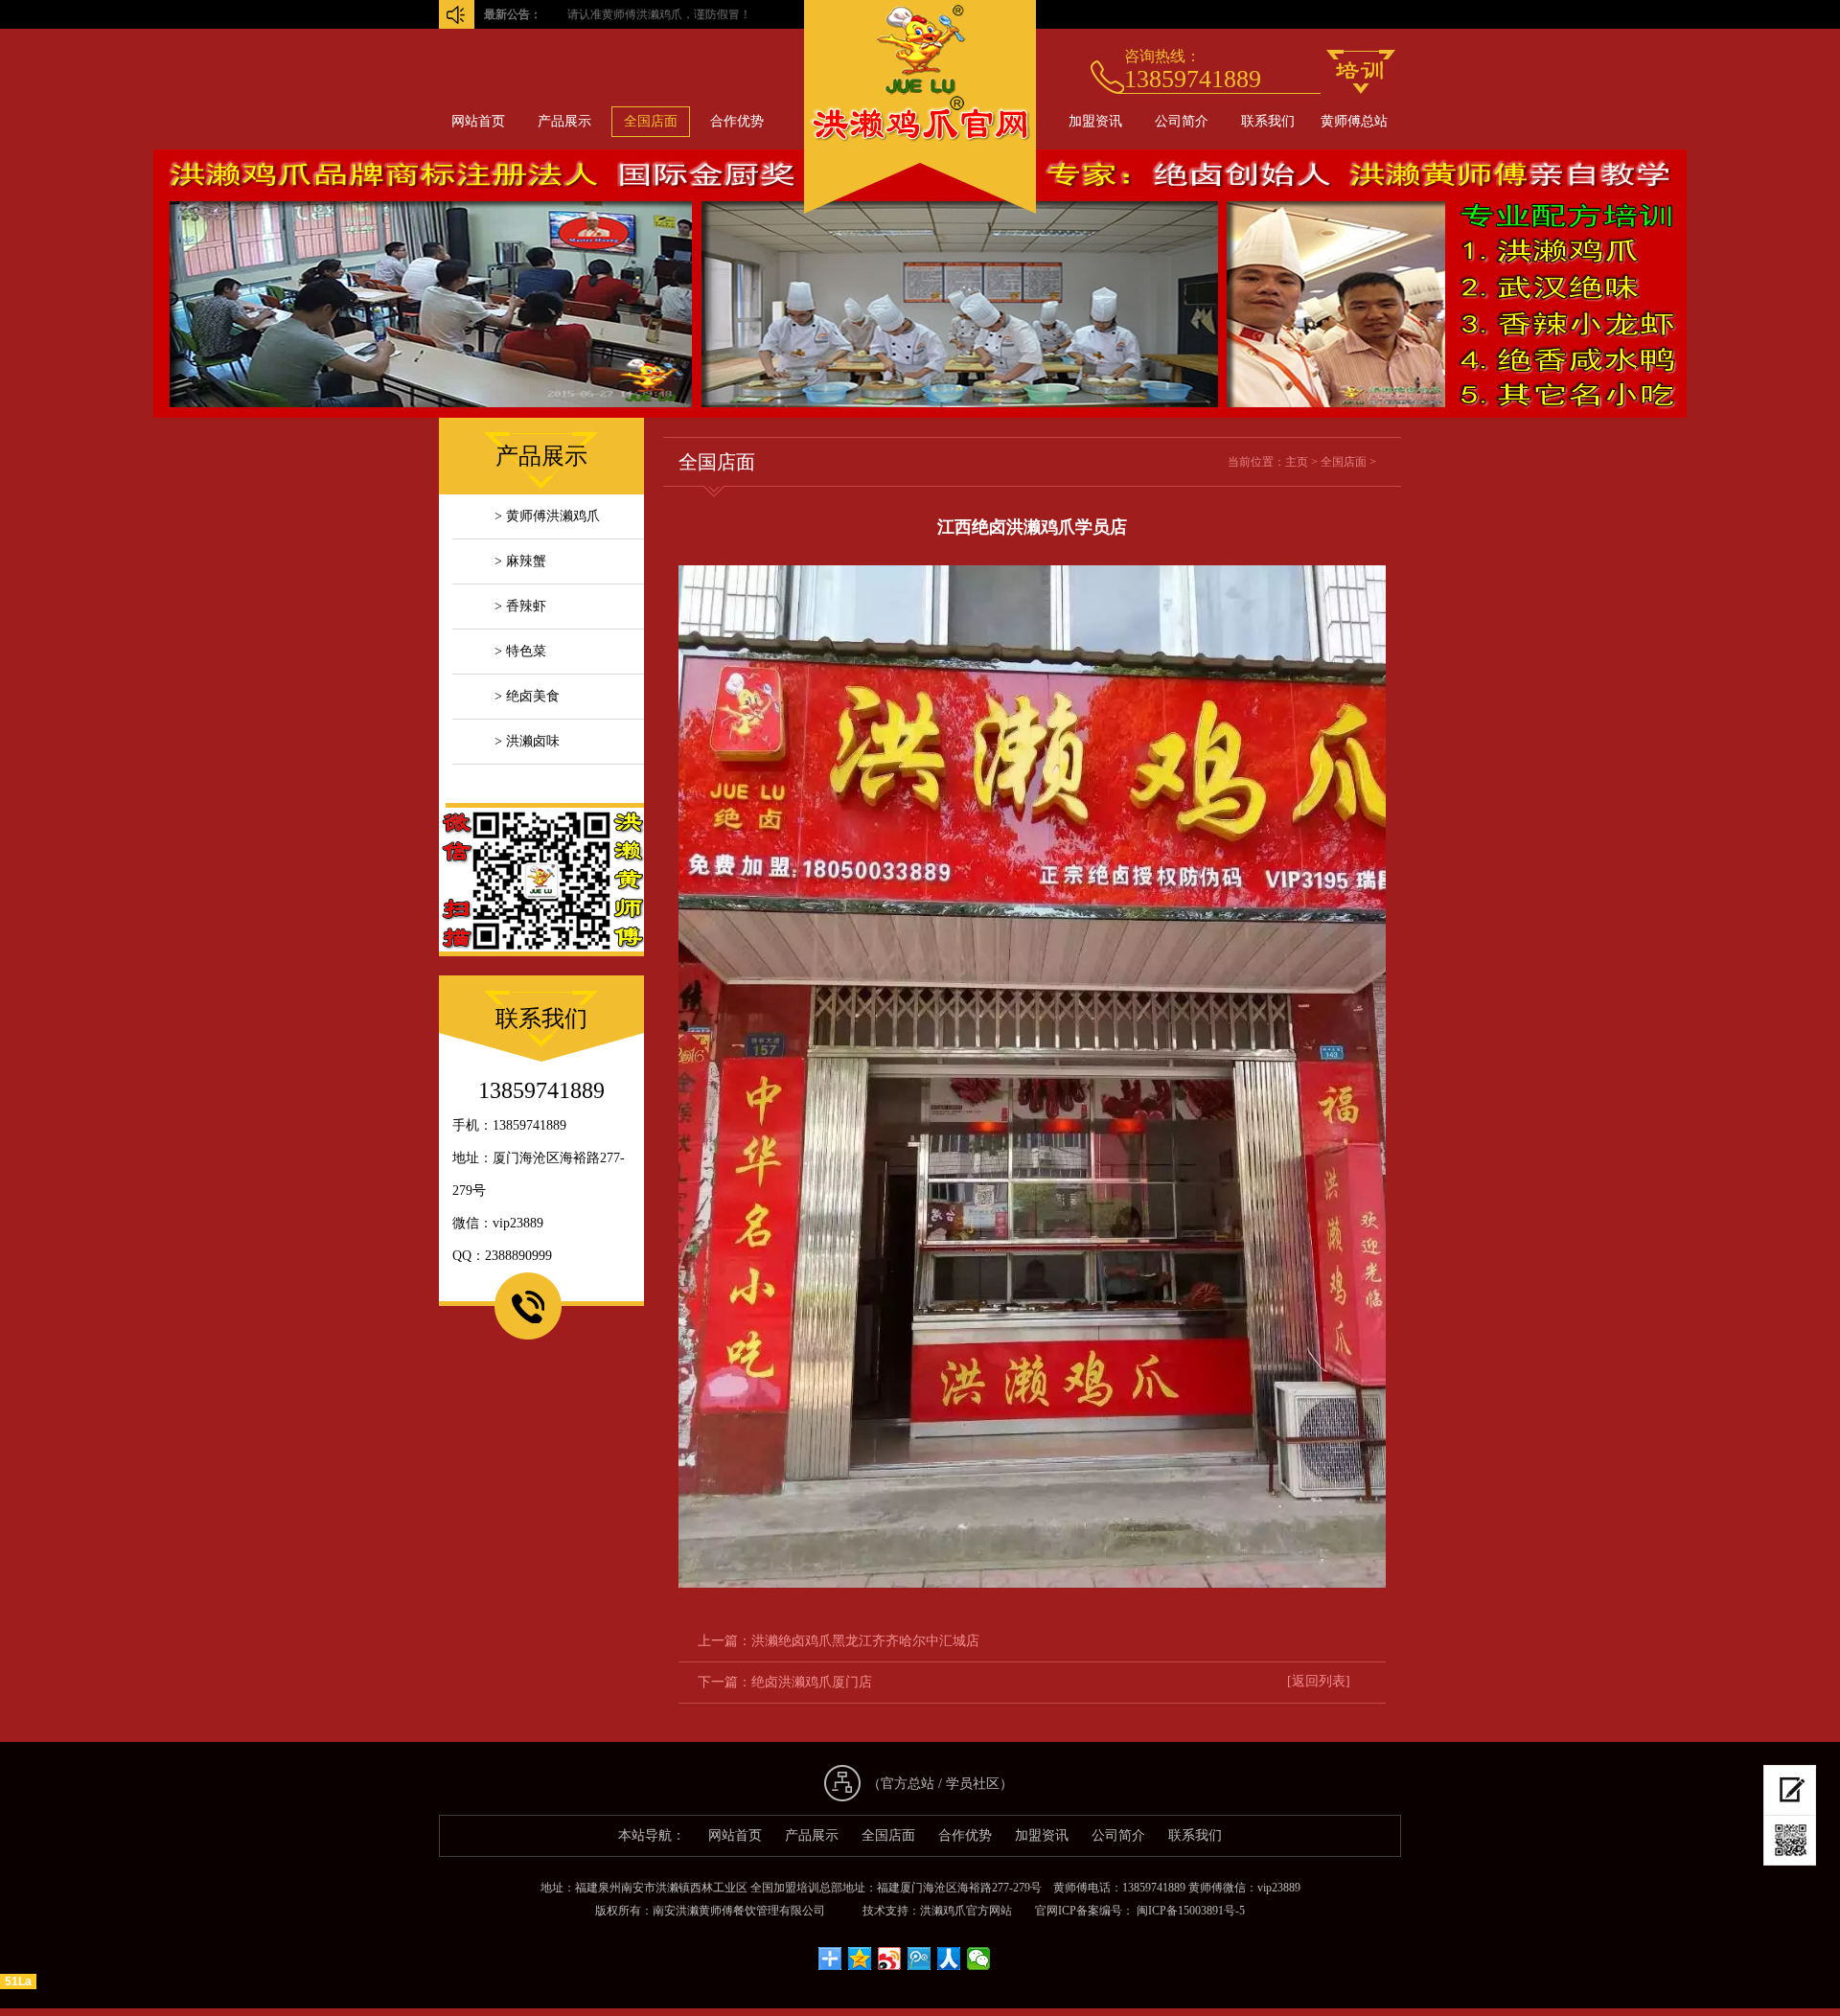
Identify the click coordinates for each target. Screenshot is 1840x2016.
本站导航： (652, 1835)
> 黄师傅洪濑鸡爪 (547, 516)
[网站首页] (920, 209)
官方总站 (908, 1784)
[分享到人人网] (949, 1959)
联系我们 (1268, 121)
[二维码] (1790, 1841)
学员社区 (973, 1784)
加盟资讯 (1095, 121)
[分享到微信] (979, 1959)
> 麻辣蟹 (520, 561)
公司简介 (1182, 121)
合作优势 (737, 121)
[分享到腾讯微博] (920, 1959)
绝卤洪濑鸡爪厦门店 (812, 1682)
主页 (1297, 462)
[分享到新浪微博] (890, 1959)
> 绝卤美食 (527, 696)
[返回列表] (1319, 1681)
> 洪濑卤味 (527, 741)
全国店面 (651, 121)
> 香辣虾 (520, 606)
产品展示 (564, 121)
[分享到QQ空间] (860, 1959)
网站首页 (478, 121)
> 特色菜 (520, 651)
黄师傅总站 (1354, 121)
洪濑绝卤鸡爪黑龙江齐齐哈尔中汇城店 (865, 1641)
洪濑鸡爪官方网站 (966, 1911)
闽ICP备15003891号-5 (1189, 1911)
